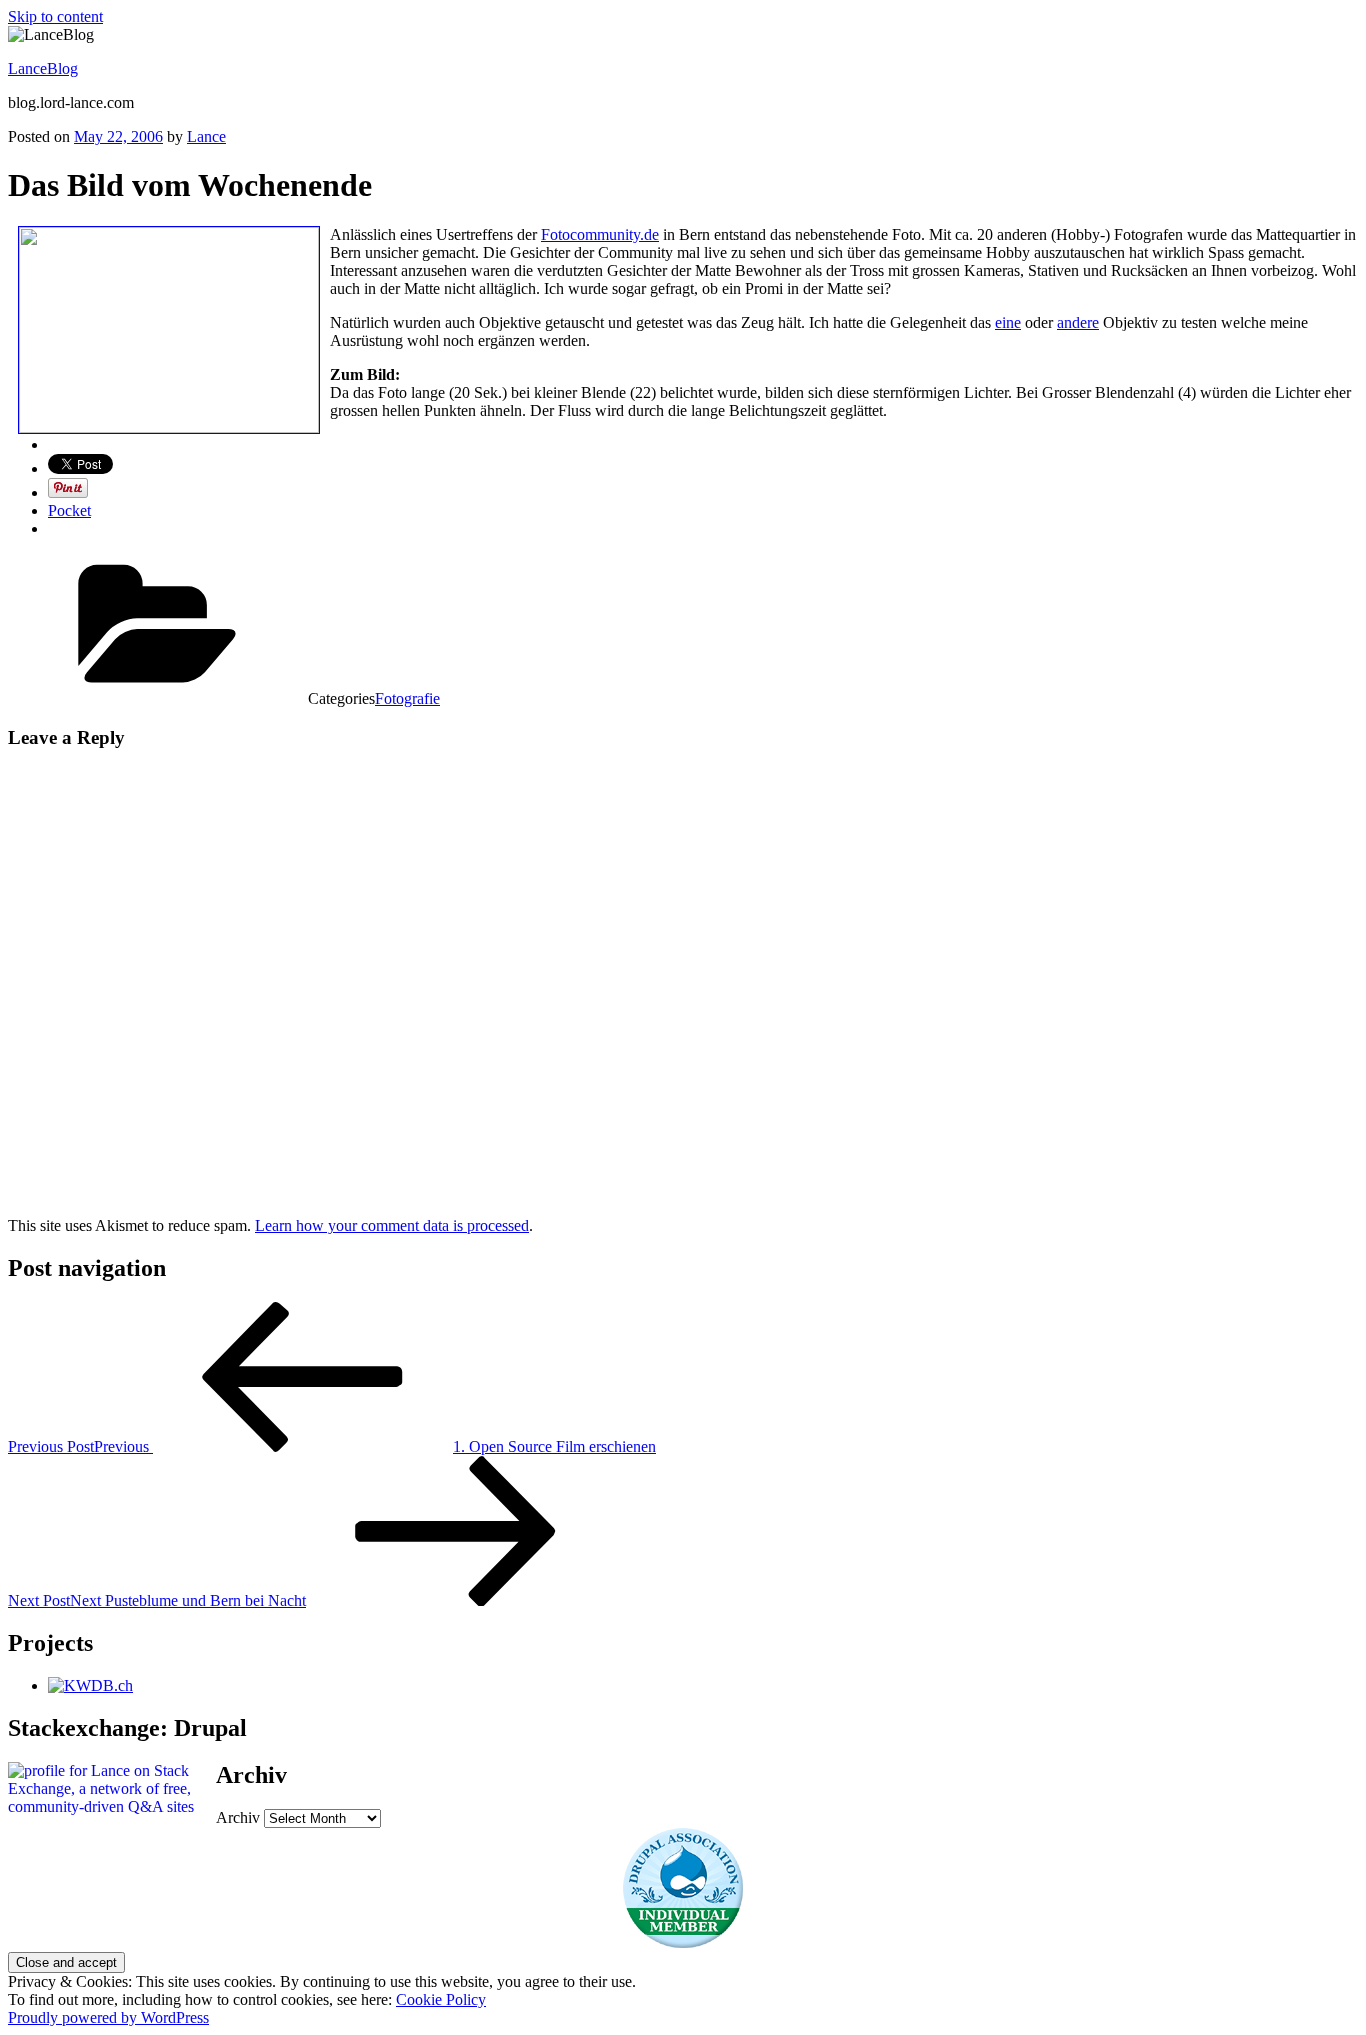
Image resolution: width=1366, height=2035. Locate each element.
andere (1078, 322)
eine (1008, 322)
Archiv (238, 1817)
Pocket (69, 510)
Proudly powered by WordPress (108, 2017)
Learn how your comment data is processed (392, 1225)
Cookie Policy (441, 1999)
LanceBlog (43, 68)
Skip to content (55, 16)
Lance (206, 136)
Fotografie (407, 698)
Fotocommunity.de (600, 234)
